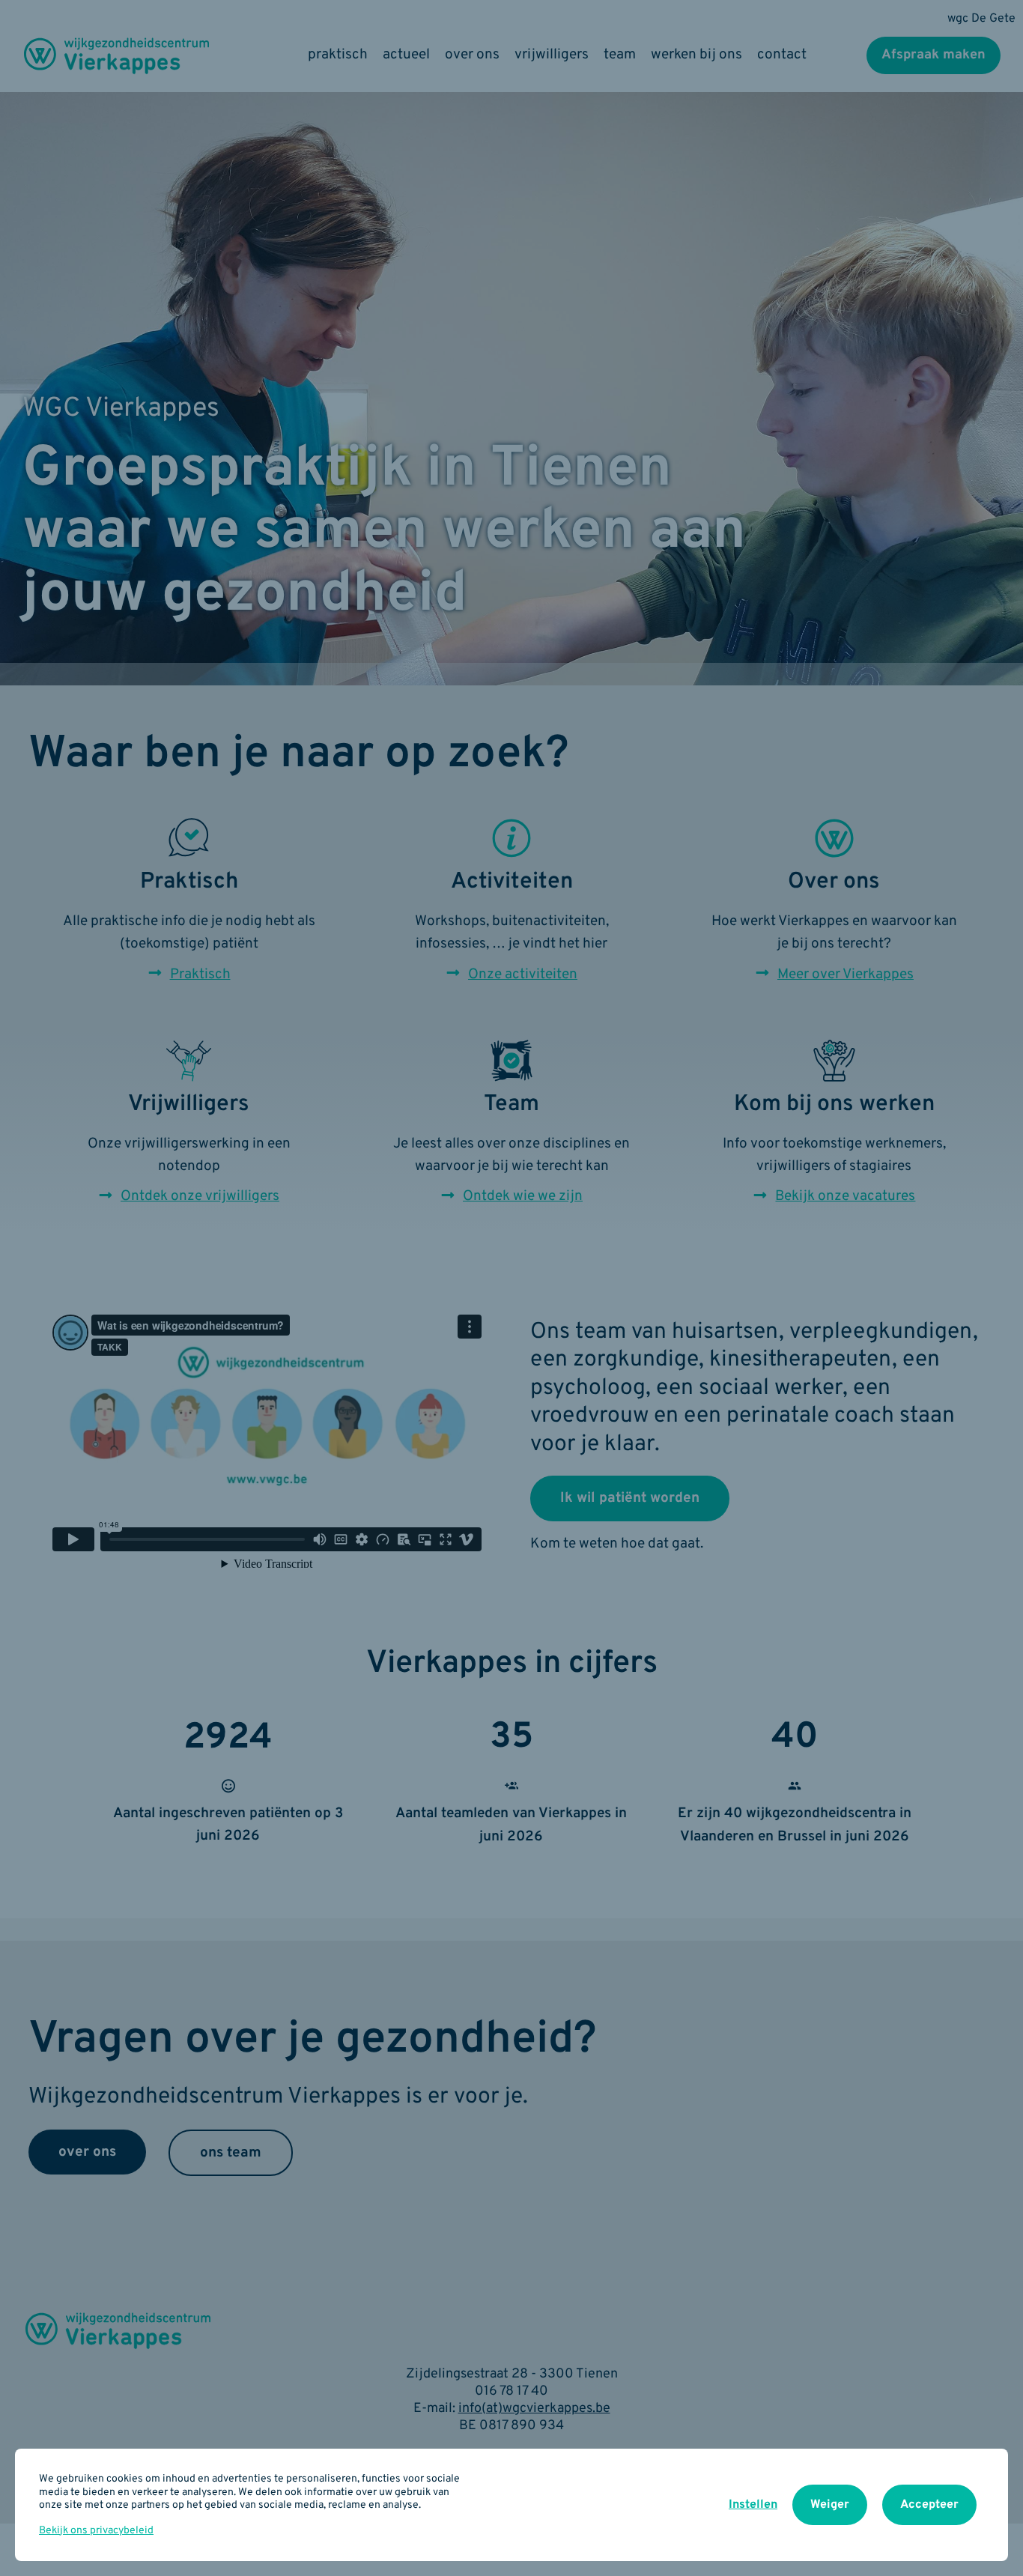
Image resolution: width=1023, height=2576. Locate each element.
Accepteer (929, 2505)
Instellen (753, 2505)
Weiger (830, 2505)
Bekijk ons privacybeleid (96, 2531)
